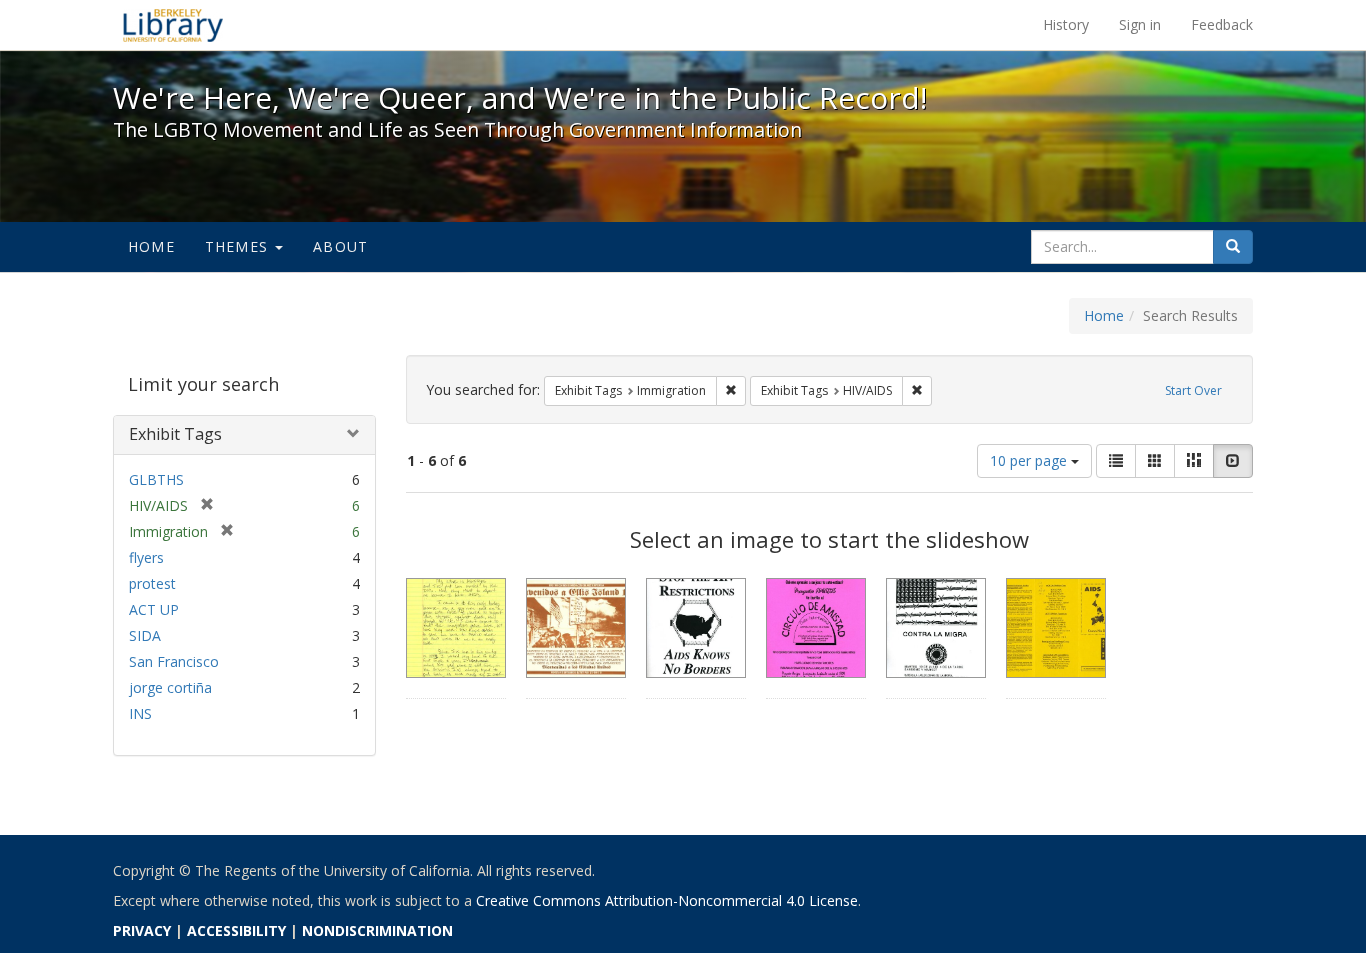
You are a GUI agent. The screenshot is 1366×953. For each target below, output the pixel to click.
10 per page (1030, 460)
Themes (239, 246)
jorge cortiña (170, 687)
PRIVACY (142, 930)
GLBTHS (156, 479)
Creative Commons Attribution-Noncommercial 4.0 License (667, 900)
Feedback (1222, 24)
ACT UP (154, 609)
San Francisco (174, 661)
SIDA (145, 635)
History (1066, 24)
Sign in (1140, 24)
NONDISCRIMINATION (377, 930)
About (340, 246)
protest (152, 583)
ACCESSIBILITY (236, 930)
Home (151, 246)
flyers (146, 557)
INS (140, 713)
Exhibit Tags (175, 434)
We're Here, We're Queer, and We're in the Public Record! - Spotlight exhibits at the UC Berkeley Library (173, 25)
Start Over (1193, 390)
